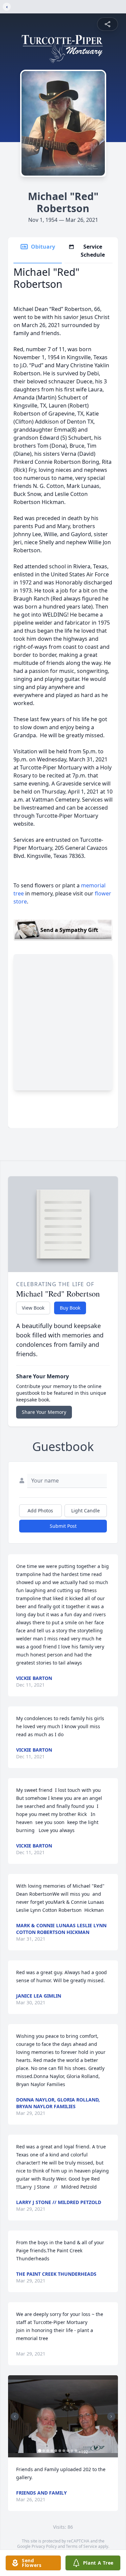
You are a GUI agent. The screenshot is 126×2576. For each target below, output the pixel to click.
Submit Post (63, 1526)
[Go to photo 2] (44, 2451)
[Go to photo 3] (48, 2451)
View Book (33, 1308)
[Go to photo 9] (72, 2451)
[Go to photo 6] (60, 2451)
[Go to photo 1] (40, 2451)
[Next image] (111, 2416)
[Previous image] (15, 2416)
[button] (63, 2416)
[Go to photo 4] (52, 2451)
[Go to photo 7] (64, 2451)
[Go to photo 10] (76, 2451)
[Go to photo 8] (68, 2451)
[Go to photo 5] (56, 2451)
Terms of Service (81, 2546)
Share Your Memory (44, 1412)
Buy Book (70, 1308)
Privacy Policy (44, 2546)
